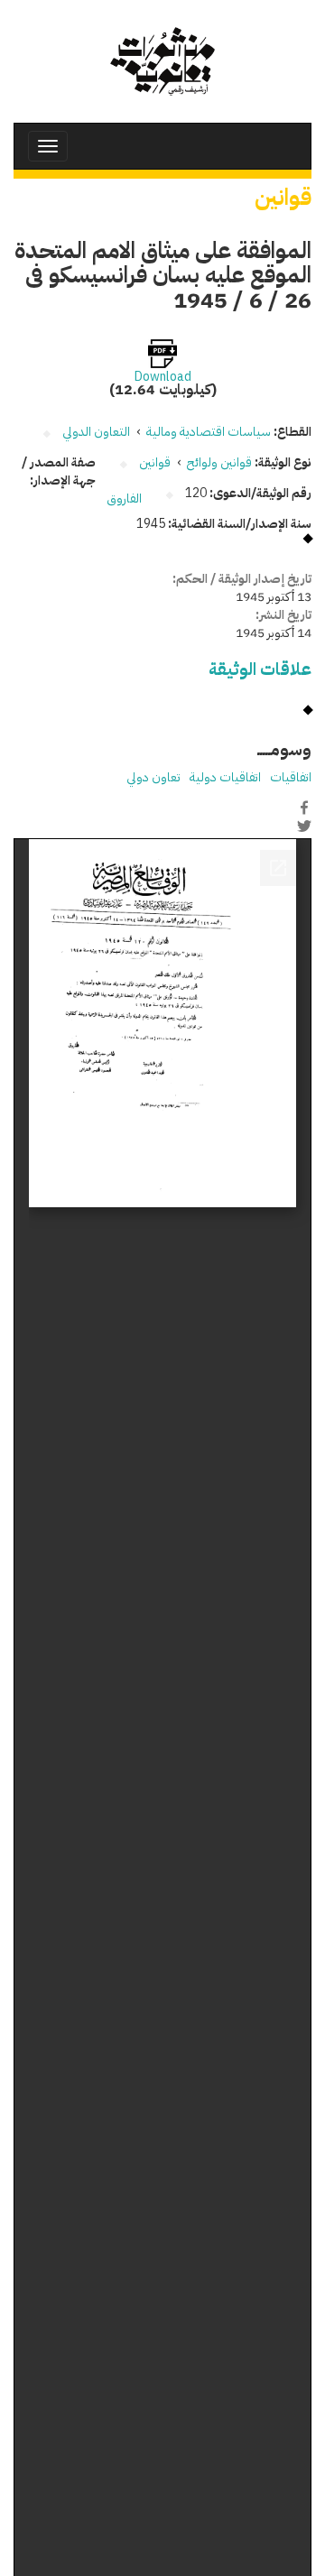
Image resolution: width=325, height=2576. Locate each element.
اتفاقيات (291, 777)
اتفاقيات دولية (225, 777)
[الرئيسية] (162, 61)
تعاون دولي (153, 777)
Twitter (304, 826)
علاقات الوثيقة (260, 669)
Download (163, 377)
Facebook (304, 808)
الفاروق (124, 499)
